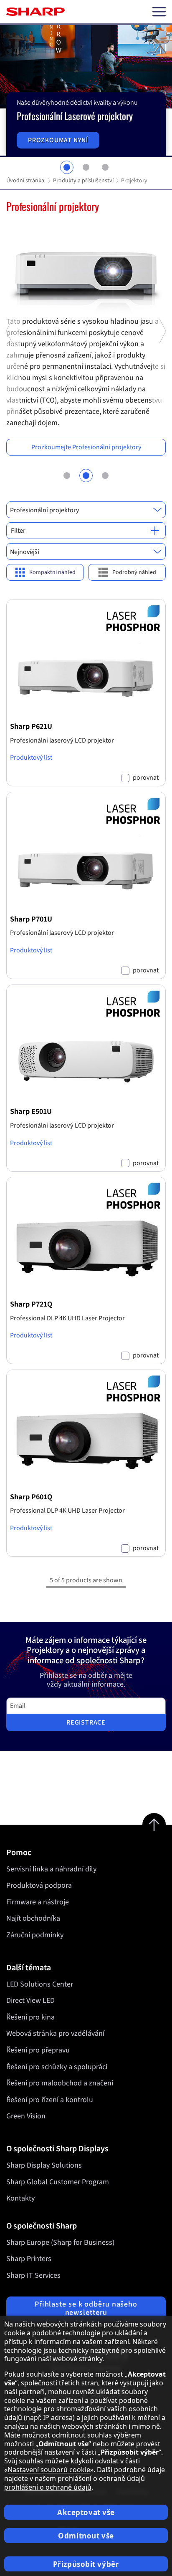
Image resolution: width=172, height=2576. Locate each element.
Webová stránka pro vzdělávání (55, 2033)
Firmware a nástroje (38, 1902)
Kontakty (20, 2198)
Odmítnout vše (86, 2536)
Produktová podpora (39, 1885)
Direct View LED (30, 2001)
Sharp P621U (31, 726)
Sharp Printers (29, 2259)
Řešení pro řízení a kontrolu (50, 2100)
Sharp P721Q (31, 1304)
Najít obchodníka (33, 1918)
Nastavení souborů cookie (49, 2470)
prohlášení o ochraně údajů (48, 2487)
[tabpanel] (86, 91)
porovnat (146, 778)
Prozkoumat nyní (58, 140)
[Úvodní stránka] (35, 12)
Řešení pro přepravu (38, 2050)
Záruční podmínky (35, 1935)
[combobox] (86, 510)
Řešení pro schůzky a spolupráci (57, 2067)
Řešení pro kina (30, 2017)
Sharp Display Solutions (44, 2165)
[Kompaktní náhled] (45, 573)
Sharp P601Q (31, 1497)
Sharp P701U (31, 919)
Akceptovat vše (86, 2512)
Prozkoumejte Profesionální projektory (86, 447)
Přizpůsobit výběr (86, 2564)
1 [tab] (67, 167)
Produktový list (31, 758)
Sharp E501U (31, 1111)
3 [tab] (105, 167)
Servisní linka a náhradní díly (51, 1869)
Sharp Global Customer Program (58, 2182)
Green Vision (26, 2116)
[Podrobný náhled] (127, 573)
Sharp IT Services (33, 2275)
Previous (10, 414)
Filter (18, 531)
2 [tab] (86, 167)
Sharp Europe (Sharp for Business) (60, 2242)
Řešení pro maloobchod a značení (60, 2083)
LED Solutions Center (40, 1984)
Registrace (86, 1722)
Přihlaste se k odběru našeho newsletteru (86, 2308)
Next (162, 414)
